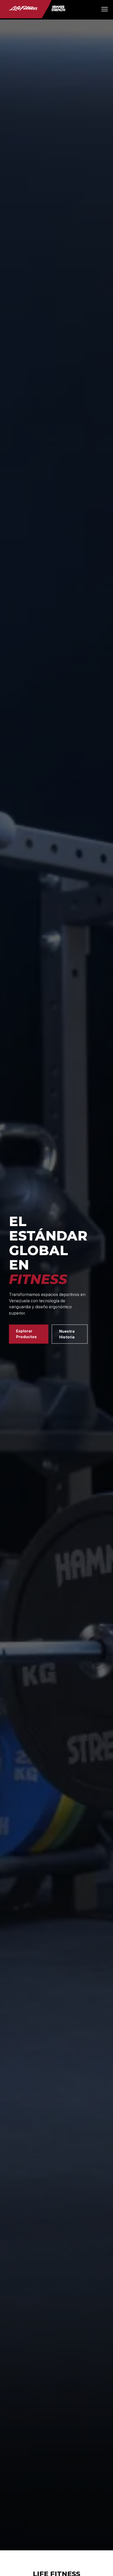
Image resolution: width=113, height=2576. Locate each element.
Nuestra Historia (67, 1334)
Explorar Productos (26, 1334)
